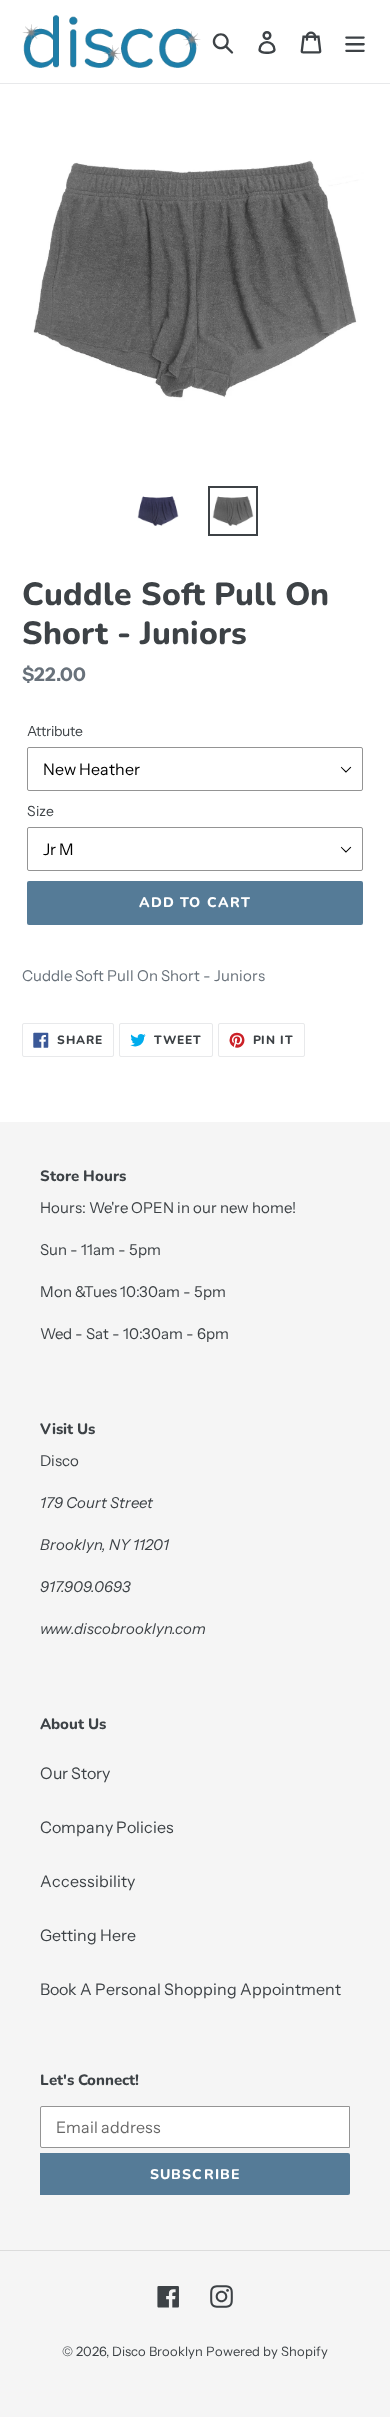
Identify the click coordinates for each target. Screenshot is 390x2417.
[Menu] (355, 41)
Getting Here (88, 1935)
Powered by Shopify (267, 2351)
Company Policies (107, 1827)
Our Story (75, 1773)
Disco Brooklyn (157, 2351)
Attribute (55, 731)
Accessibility (87, 1881)
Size (40, 811)
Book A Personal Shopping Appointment (190, 1989)
